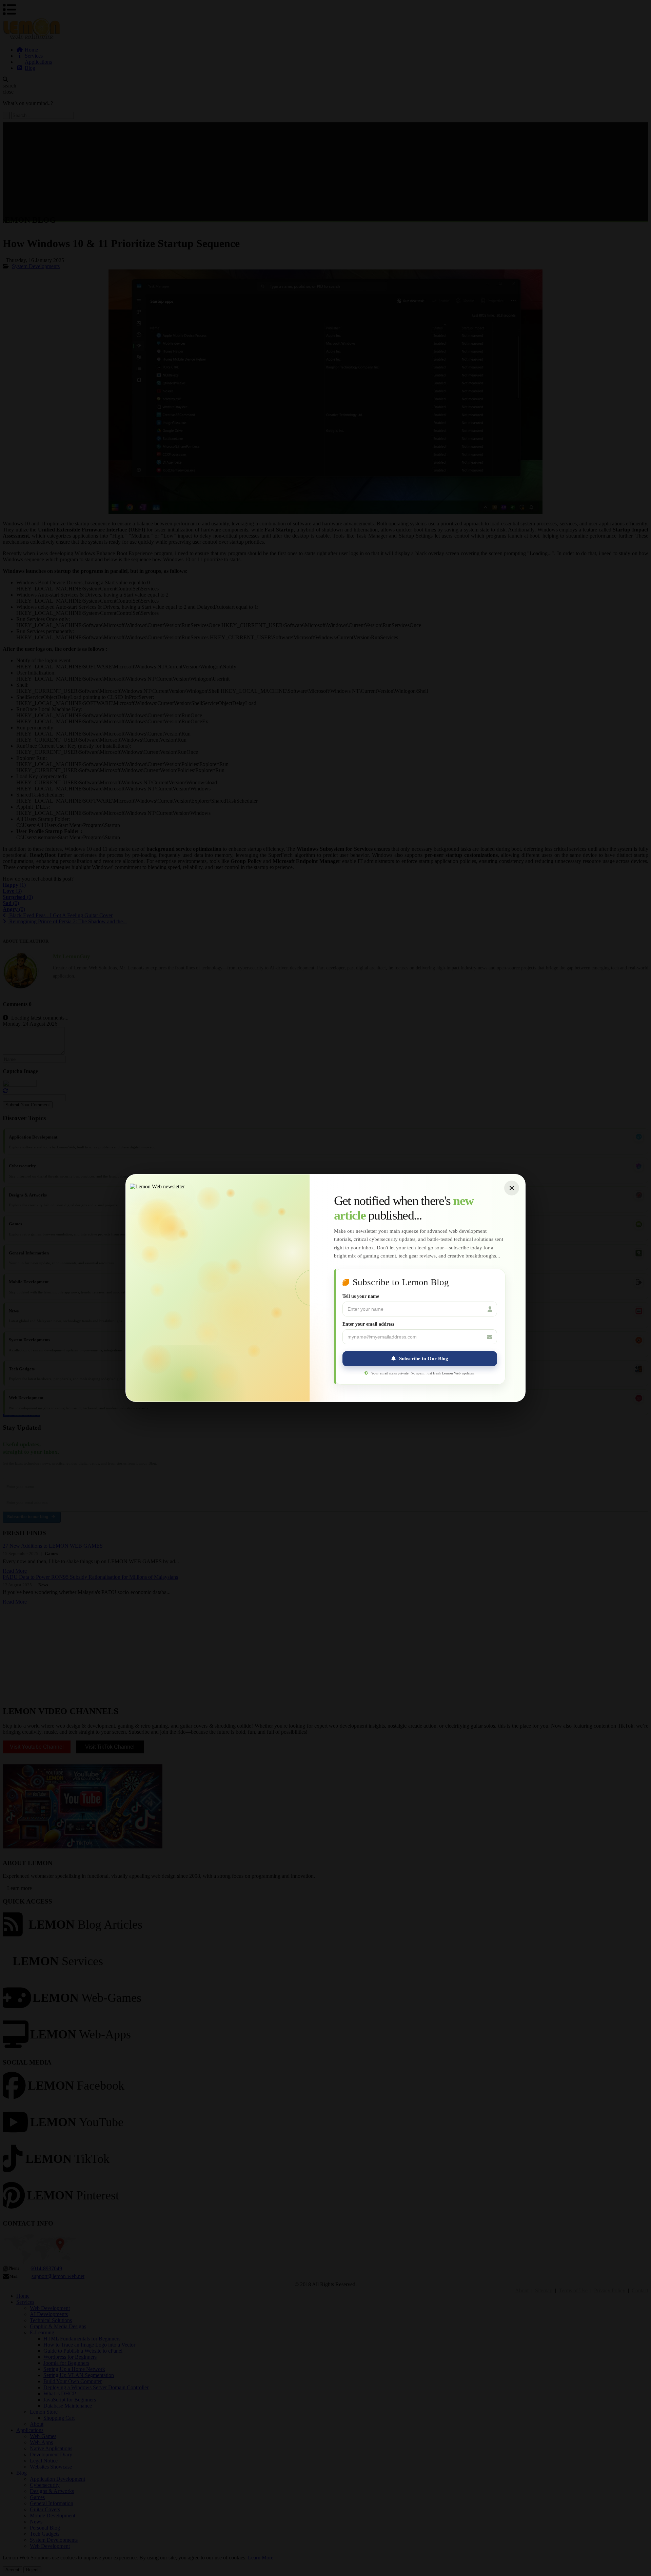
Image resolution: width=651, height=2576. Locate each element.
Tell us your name (361, 1296)
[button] (420, 1359)
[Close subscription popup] (512, 1188)
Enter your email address (368, 1324)
